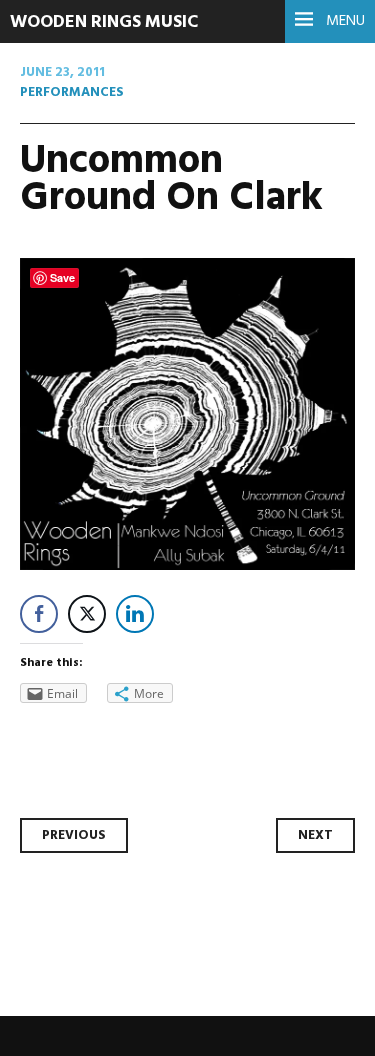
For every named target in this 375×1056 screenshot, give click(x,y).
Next (315, 835)
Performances (72, 92)
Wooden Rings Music (104, 22)
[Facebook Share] (39, 614)
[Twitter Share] (87, 614)
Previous (74, 835)
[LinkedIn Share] (135, 614)
